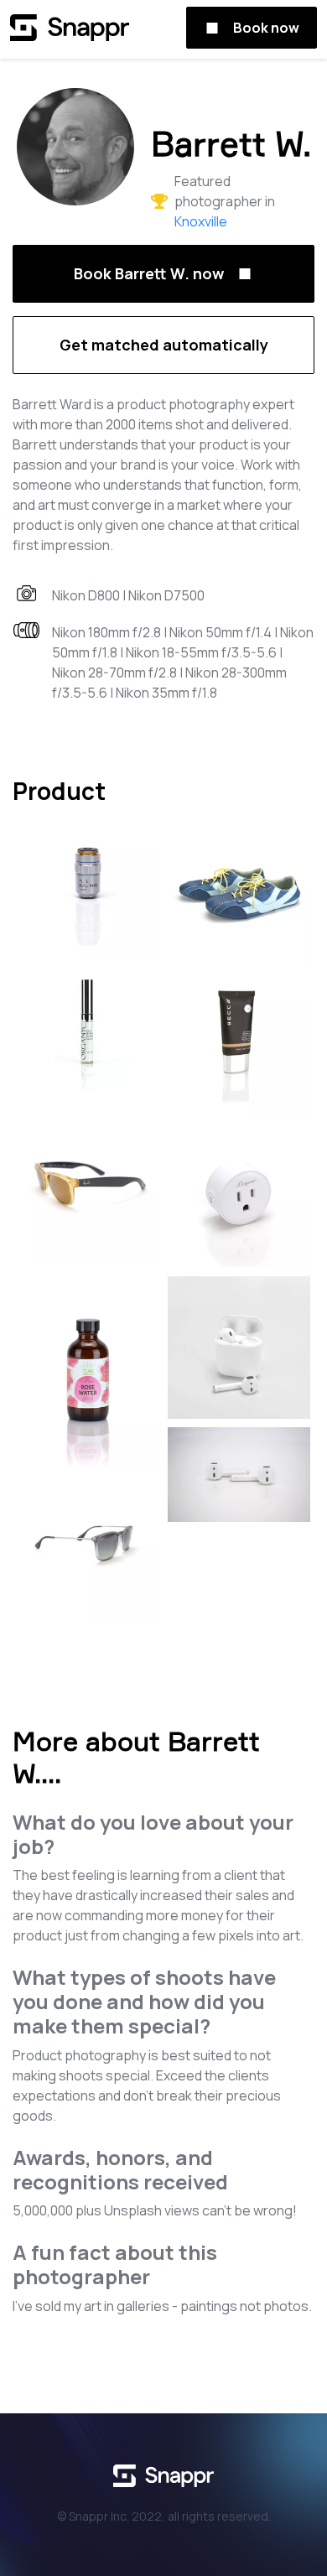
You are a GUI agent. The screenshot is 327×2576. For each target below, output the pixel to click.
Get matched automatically (164, 345)
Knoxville (201, 221)
